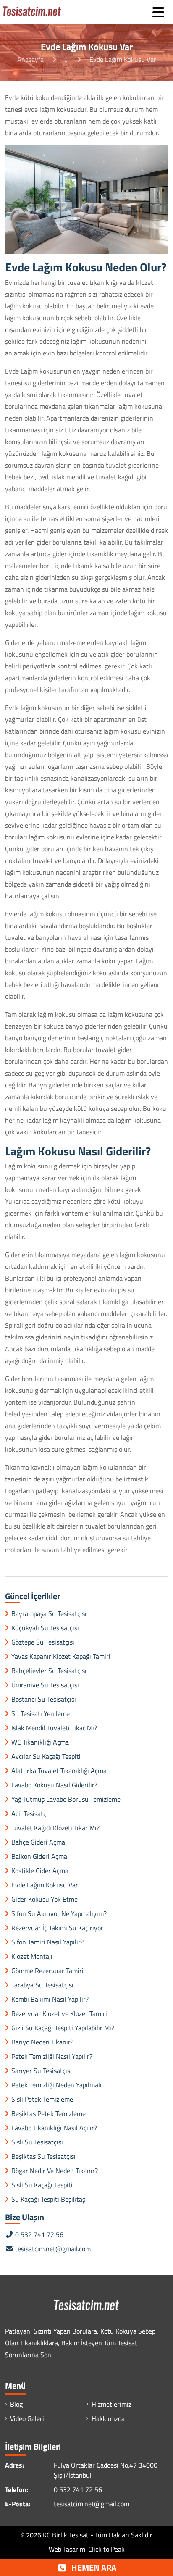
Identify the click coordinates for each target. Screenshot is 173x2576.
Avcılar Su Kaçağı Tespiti (46, 1756)
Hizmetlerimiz (111, 2404)
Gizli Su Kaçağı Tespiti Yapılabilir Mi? (63, 2028)
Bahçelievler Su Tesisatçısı (49, 1671)
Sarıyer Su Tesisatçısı (42, 2071)
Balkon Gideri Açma (39, 1856)
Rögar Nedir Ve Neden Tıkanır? (55, 2171)
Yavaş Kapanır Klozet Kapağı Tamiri (61, 1656)
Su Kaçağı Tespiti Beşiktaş (48, 2199)
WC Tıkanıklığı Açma (40, 1742)
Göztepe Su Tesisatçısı (43, 1642)
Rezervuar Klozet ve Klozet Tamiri (59, 2013)
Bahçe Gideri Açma (38, 1842)
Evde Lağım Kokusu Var (45, 1885)
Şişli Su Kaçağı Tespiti (42, 2185)
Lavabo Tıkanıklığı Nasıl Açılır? (54, 2128)
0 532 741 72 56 (38, 2234)
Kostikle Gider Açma (40, 1871)
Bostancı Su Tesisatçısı (44, 1699)
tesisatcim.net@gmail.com (53, 2249)
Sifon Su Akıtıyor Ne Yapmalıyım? (59, 1913)
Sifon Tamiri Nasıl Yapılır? (47, 1942)
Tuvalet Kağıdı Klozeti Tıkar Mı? (55, 1828)
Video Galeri (27, 2418)
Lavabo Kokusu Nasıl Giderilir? (54, 1785)
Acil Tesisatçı (30, 1813)
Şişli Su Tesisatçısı (37, 2142)
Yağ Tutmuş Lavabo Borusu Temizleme (66, 1799)
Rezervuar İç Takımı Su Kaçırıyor (57, 1928)
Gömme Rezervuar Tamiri (47, 1971)
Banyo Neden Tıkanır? (42, 2042)
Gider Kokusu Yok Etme (45, 1899)
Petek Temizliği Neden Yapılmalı (56, 2085)
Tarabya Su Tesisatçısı (42, 1985)
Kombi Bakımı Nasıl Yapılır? (50, 1999)
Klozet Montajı (32, 1956)
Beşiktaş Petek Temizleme (48, 2113)
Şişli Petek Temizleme (42, 2099)
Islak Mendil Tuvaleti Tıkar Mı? (54, 1728)
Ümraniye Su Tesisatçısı (45, 1685)
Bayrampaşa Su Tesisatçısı (49, 1613)
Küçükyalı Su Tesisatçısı (45, 1628)
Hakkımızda (108, 2418)
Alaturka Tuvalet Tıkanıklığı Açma (59, 1771)
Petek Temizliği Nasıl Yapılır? (52, 2056)
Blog (16, 2404)
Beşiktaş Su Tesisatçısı (43, 2156)
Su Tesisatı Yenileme (41, 1713)
